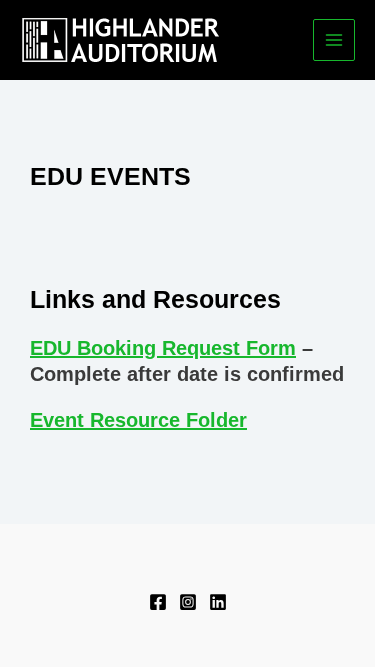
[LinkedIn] (218, 602)
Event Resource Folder (138, 420)
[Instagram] (188, 602)
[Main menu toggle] (334, 40)
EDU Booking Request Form (163, 348)
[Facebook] (158, 602)
